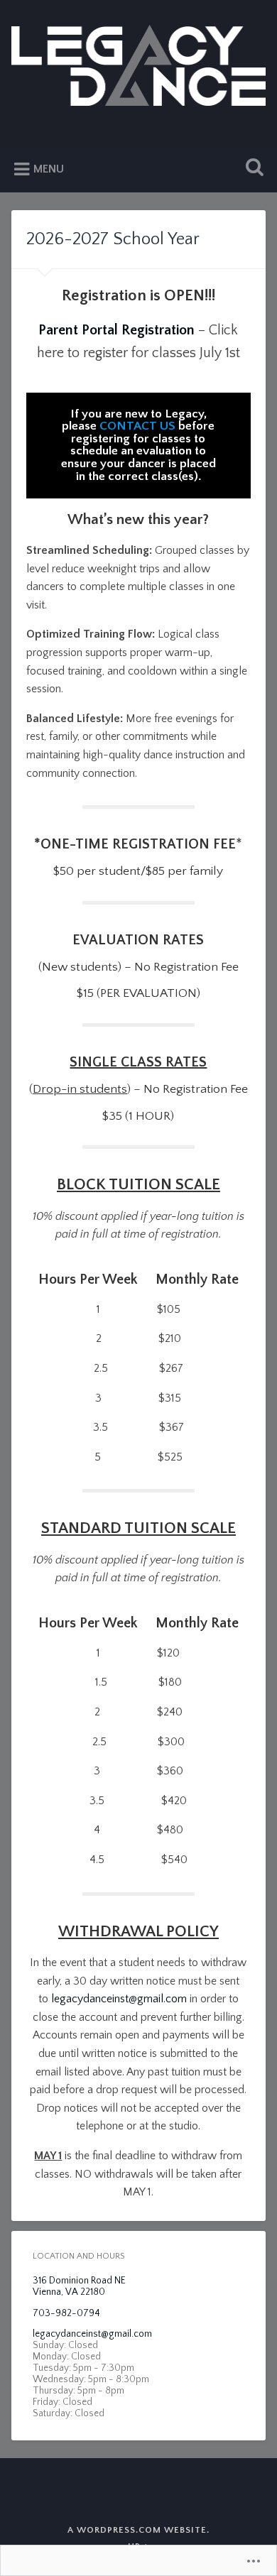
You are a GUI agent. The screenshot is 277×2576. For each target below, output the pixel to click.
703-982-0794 (66, 2313)
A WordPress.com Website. (138, 2530)
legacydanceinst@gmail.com (119, 1999)
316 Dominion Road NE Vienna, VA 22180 (79, 2286)
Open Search (252, 169)
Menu (49, 169)
